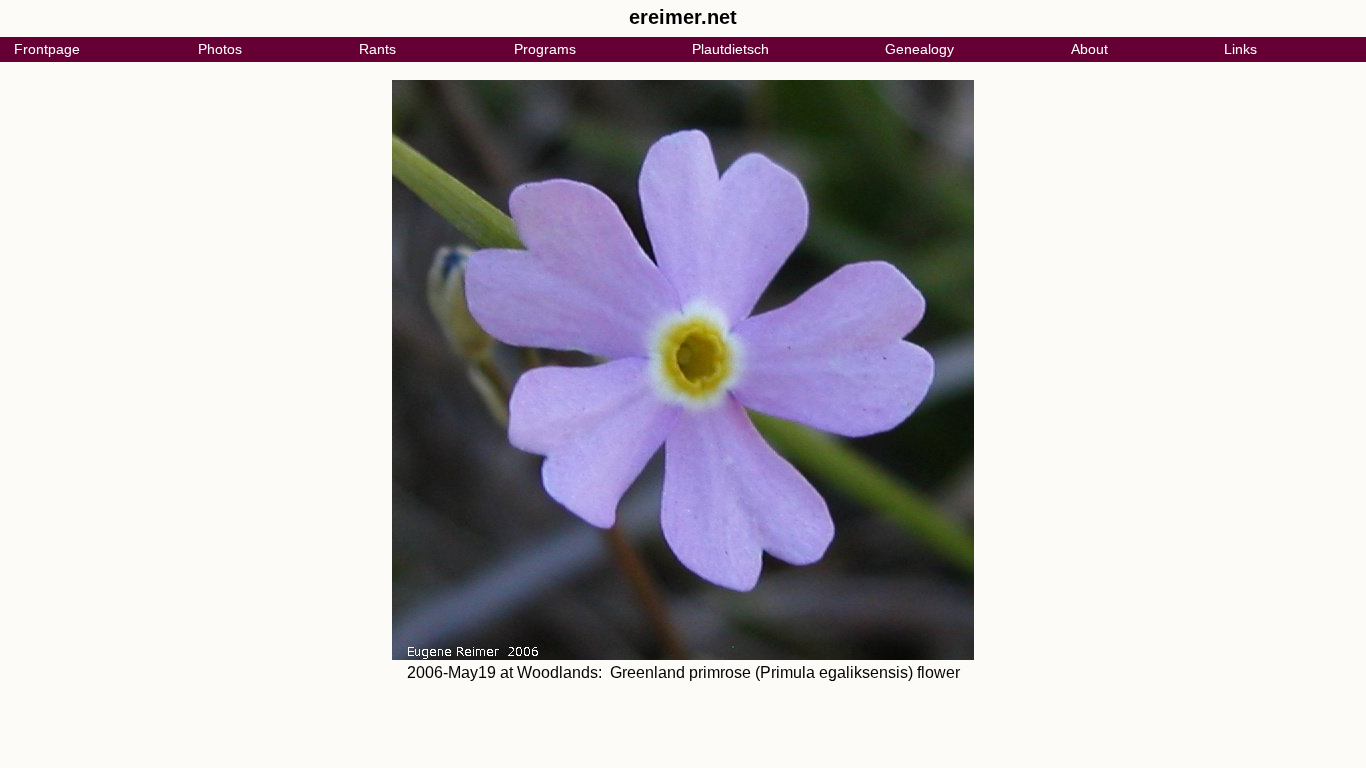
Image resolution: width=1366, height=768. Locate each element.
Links (1240, 49)
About (1089, 49)
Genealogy (919, 49)
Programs (545, 49)
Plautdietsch (730, 49)
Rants (377, 49)
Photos (220, 49)
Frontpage (47, 49)
